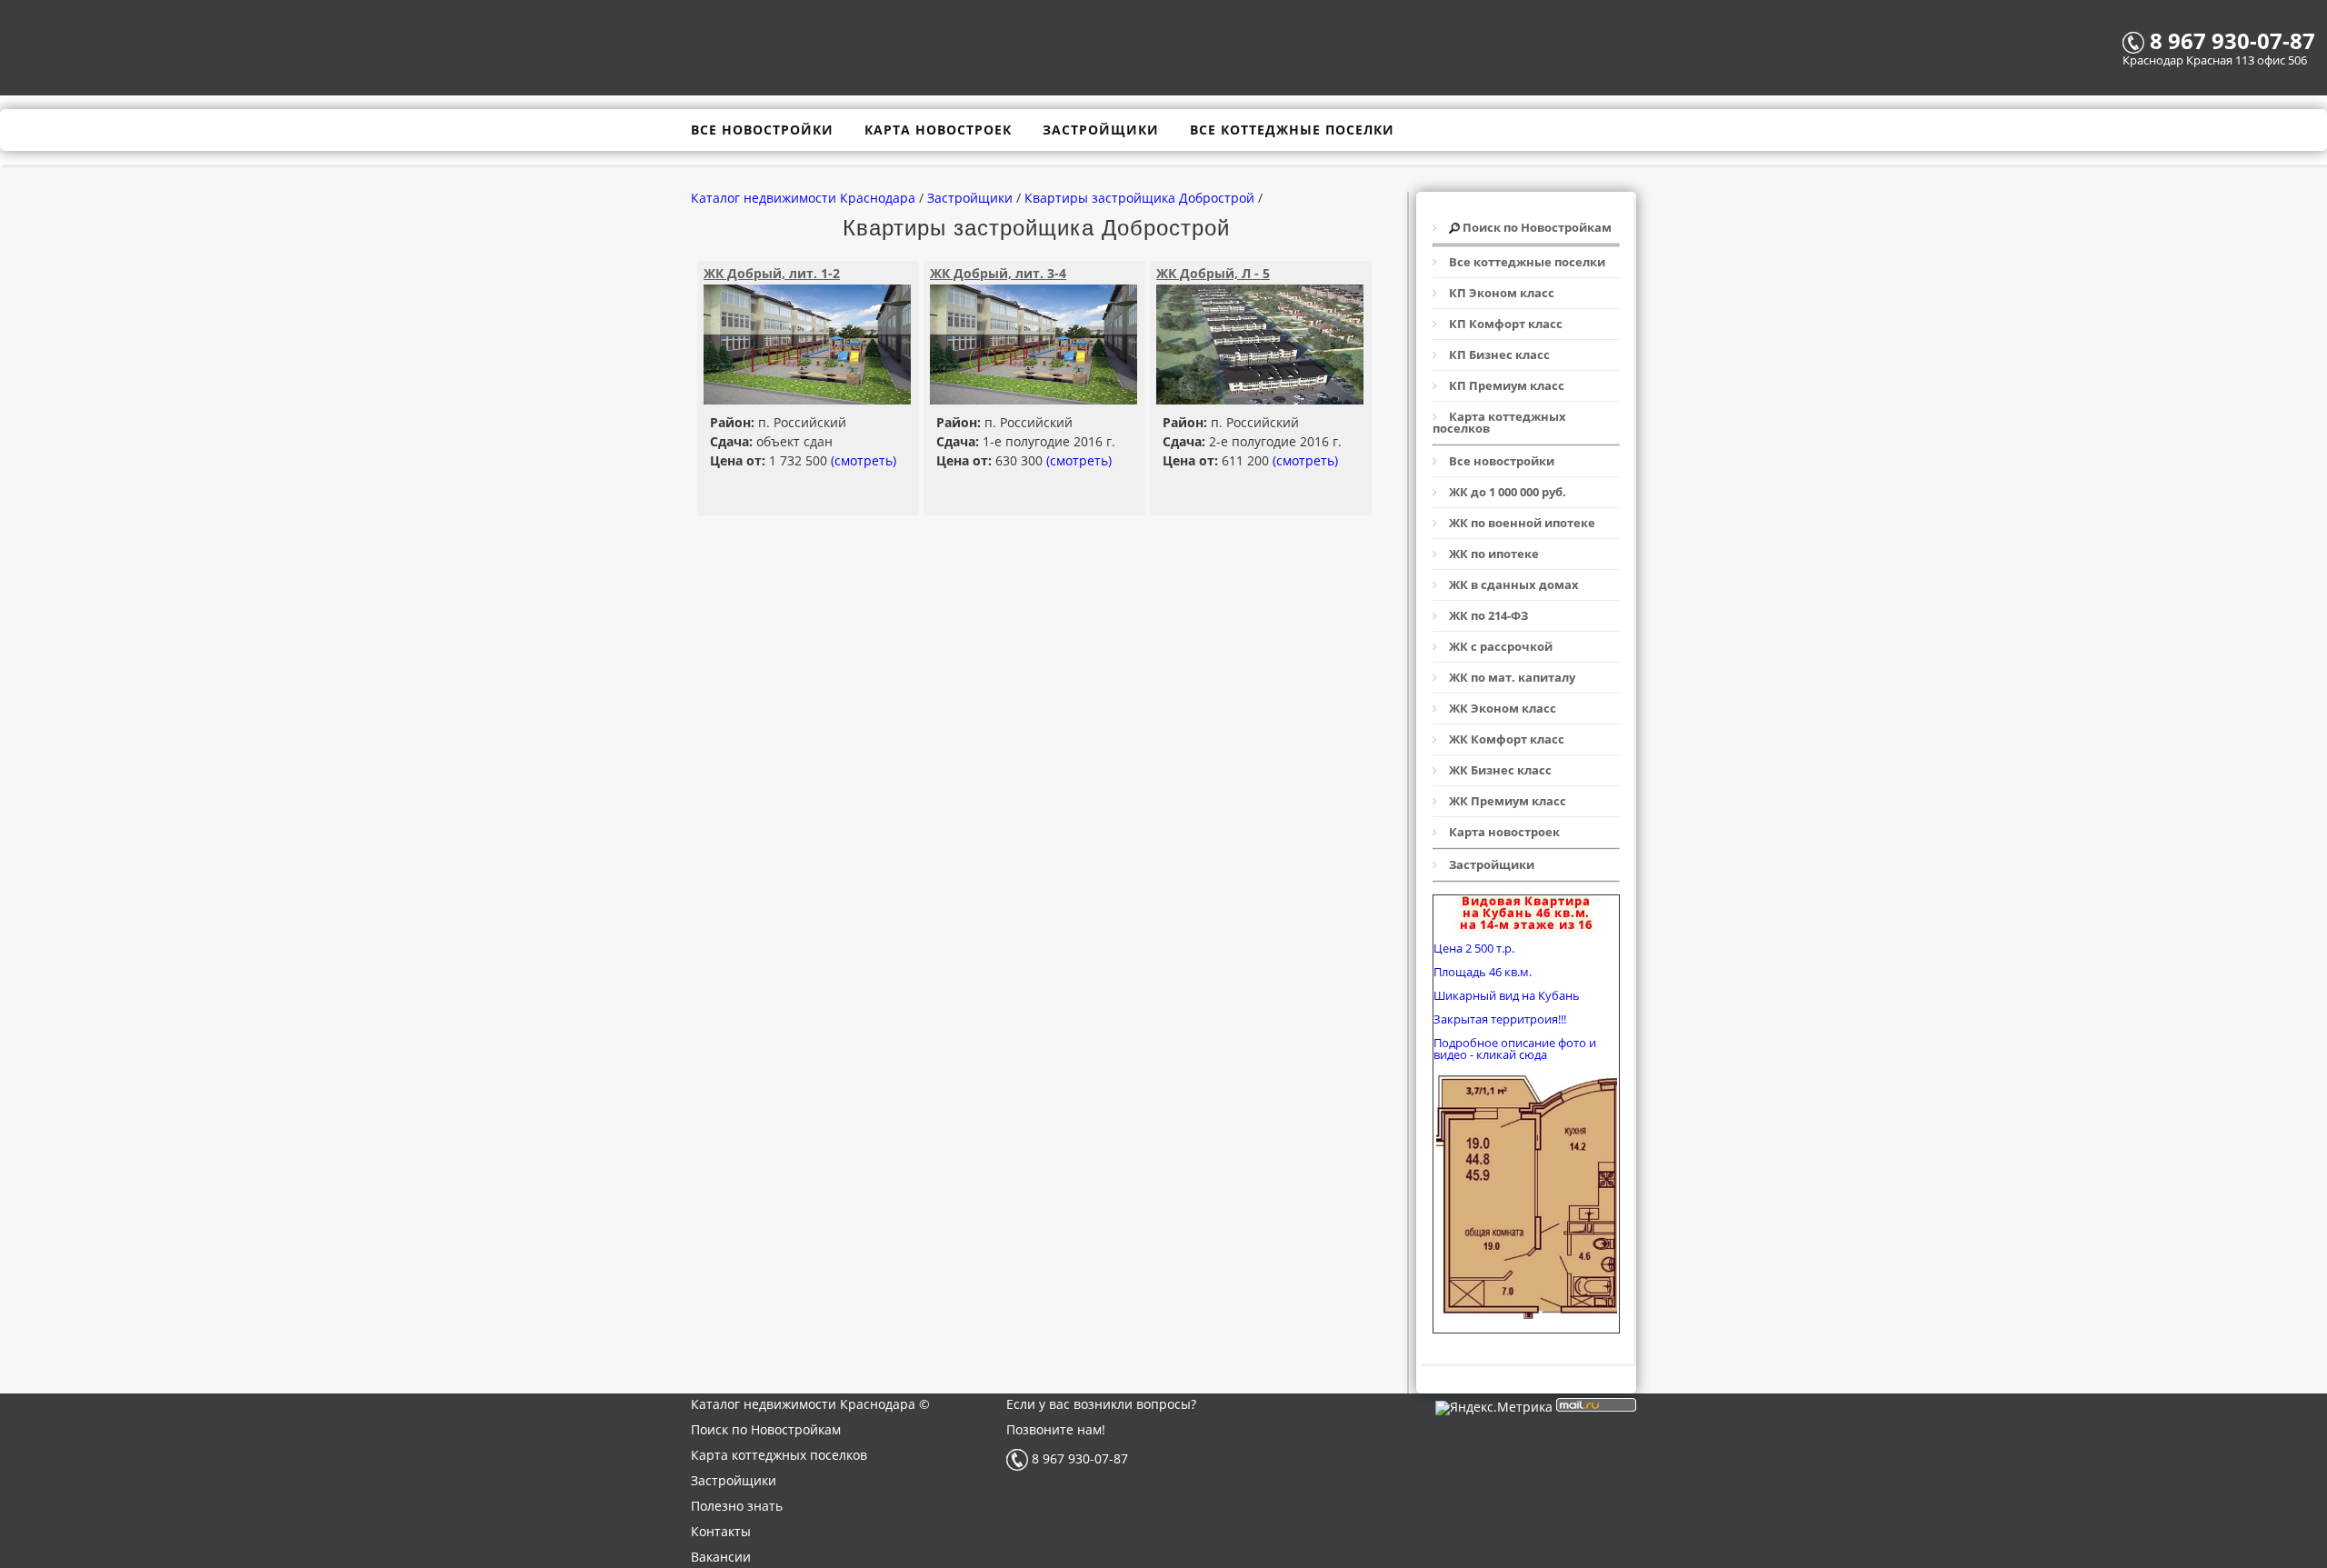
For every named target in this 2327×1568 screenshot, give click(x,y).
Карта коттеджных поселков (779, 1455)
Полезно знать (737, 1506)
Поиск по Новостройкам (766, 1429)
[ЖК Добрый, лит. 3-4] (1034, 399)
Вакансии (721, 1557)
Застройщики (734, 1480)
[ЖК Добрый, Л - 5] (1260, 399)
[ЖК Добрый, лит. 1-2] (807, 399)
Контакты (721, 1531)
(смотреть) (864, 460)
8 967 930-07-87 (1078, 1458)
